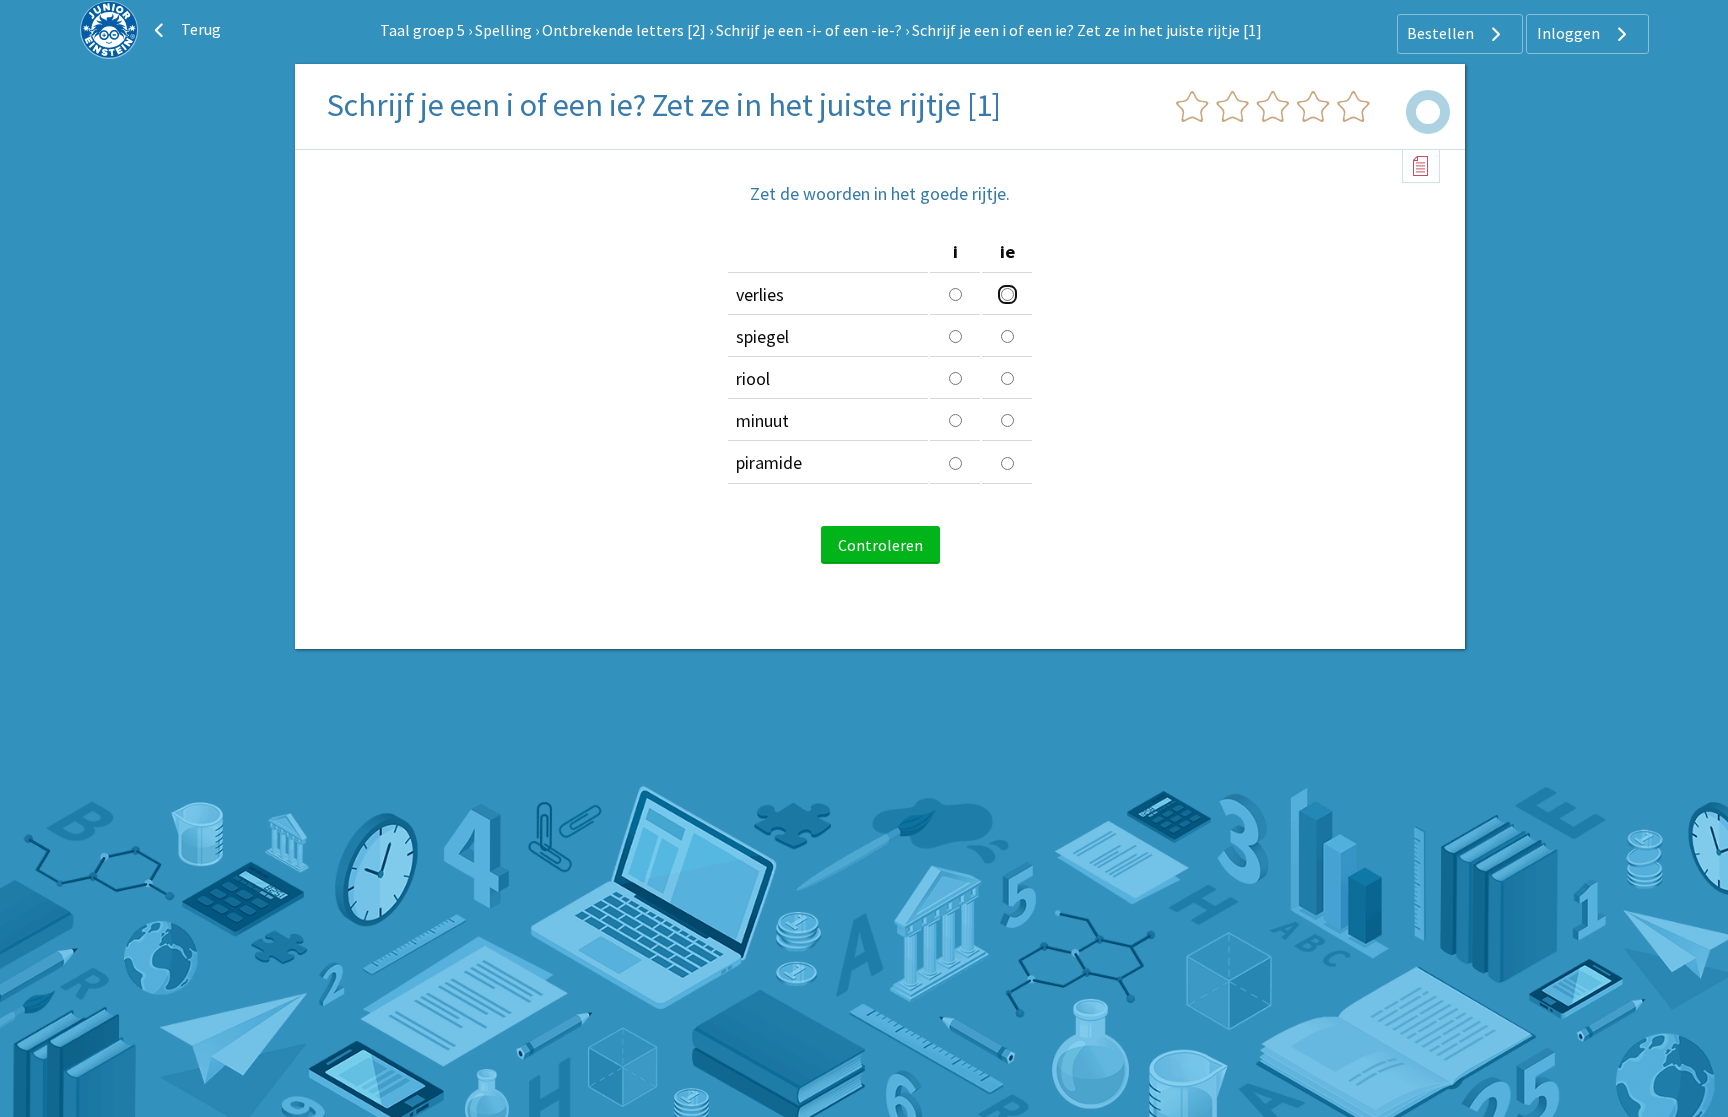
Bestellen (1442, 33)
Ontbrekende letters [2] (624, 30)
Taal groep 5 (422, 30)
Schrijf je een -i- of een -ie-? (809, 30)
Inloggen (1570, 33)
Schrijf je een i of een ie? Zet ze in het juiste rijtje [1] (1087, 30)
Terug (199, 29)
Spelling (503, 30)
